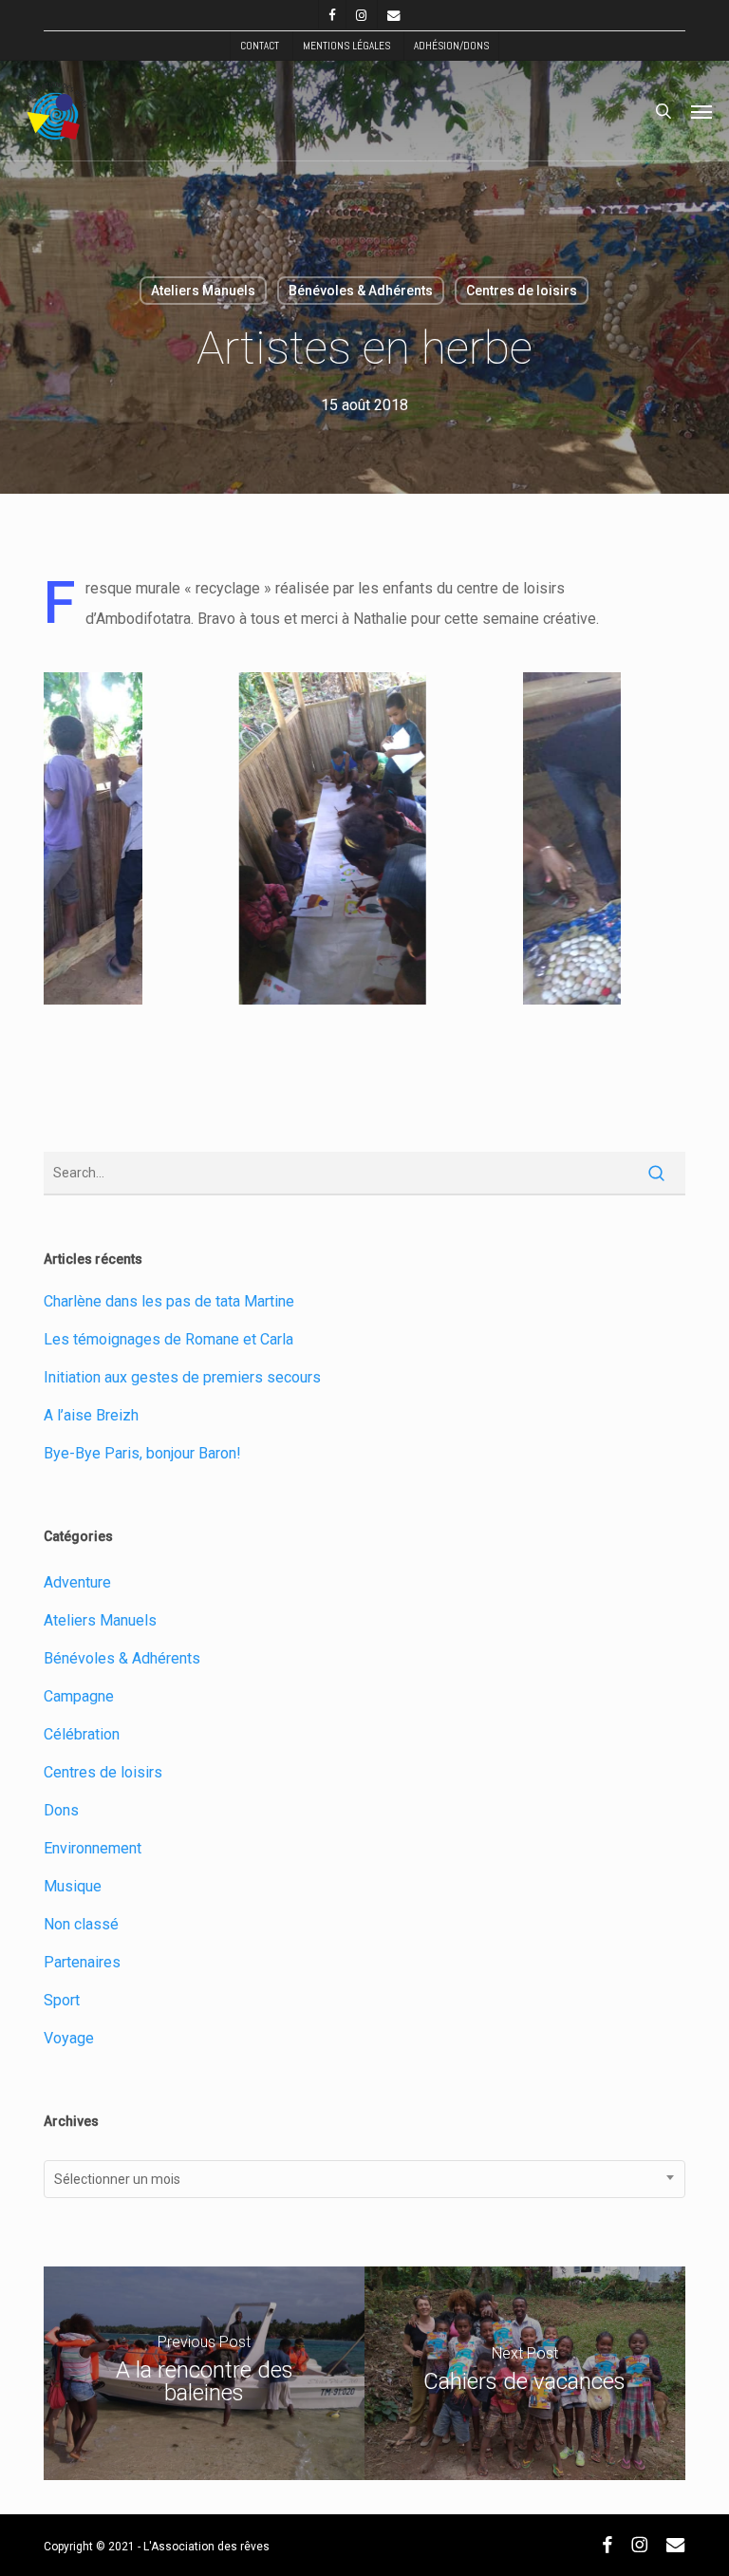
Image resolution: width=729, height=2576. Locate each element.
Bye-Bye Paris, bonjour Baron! (142, 1453)
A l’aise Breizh (91, 1415)
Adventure (77, 1582)
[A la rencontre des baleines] (204, 2373)
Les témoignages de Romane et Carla (168, 1339)
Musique (73, 1886)
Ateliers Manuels (203, 291)
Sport (62, 2000)
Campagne (79, 1696)
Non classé (81, 1924)
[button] (701, 111)
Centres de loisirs (522, 291)
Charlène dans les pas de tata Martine (169, 1301)
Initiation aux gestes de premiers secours (182, 1377)
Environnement (93, 1848)
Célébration (82, 1734)
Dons (61, 1810)
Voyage (69, 2038)
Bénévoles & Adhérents (361, 291)
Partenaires (82, 1962)
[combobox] (364, 2179)
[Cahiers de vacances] (525, 2373)
